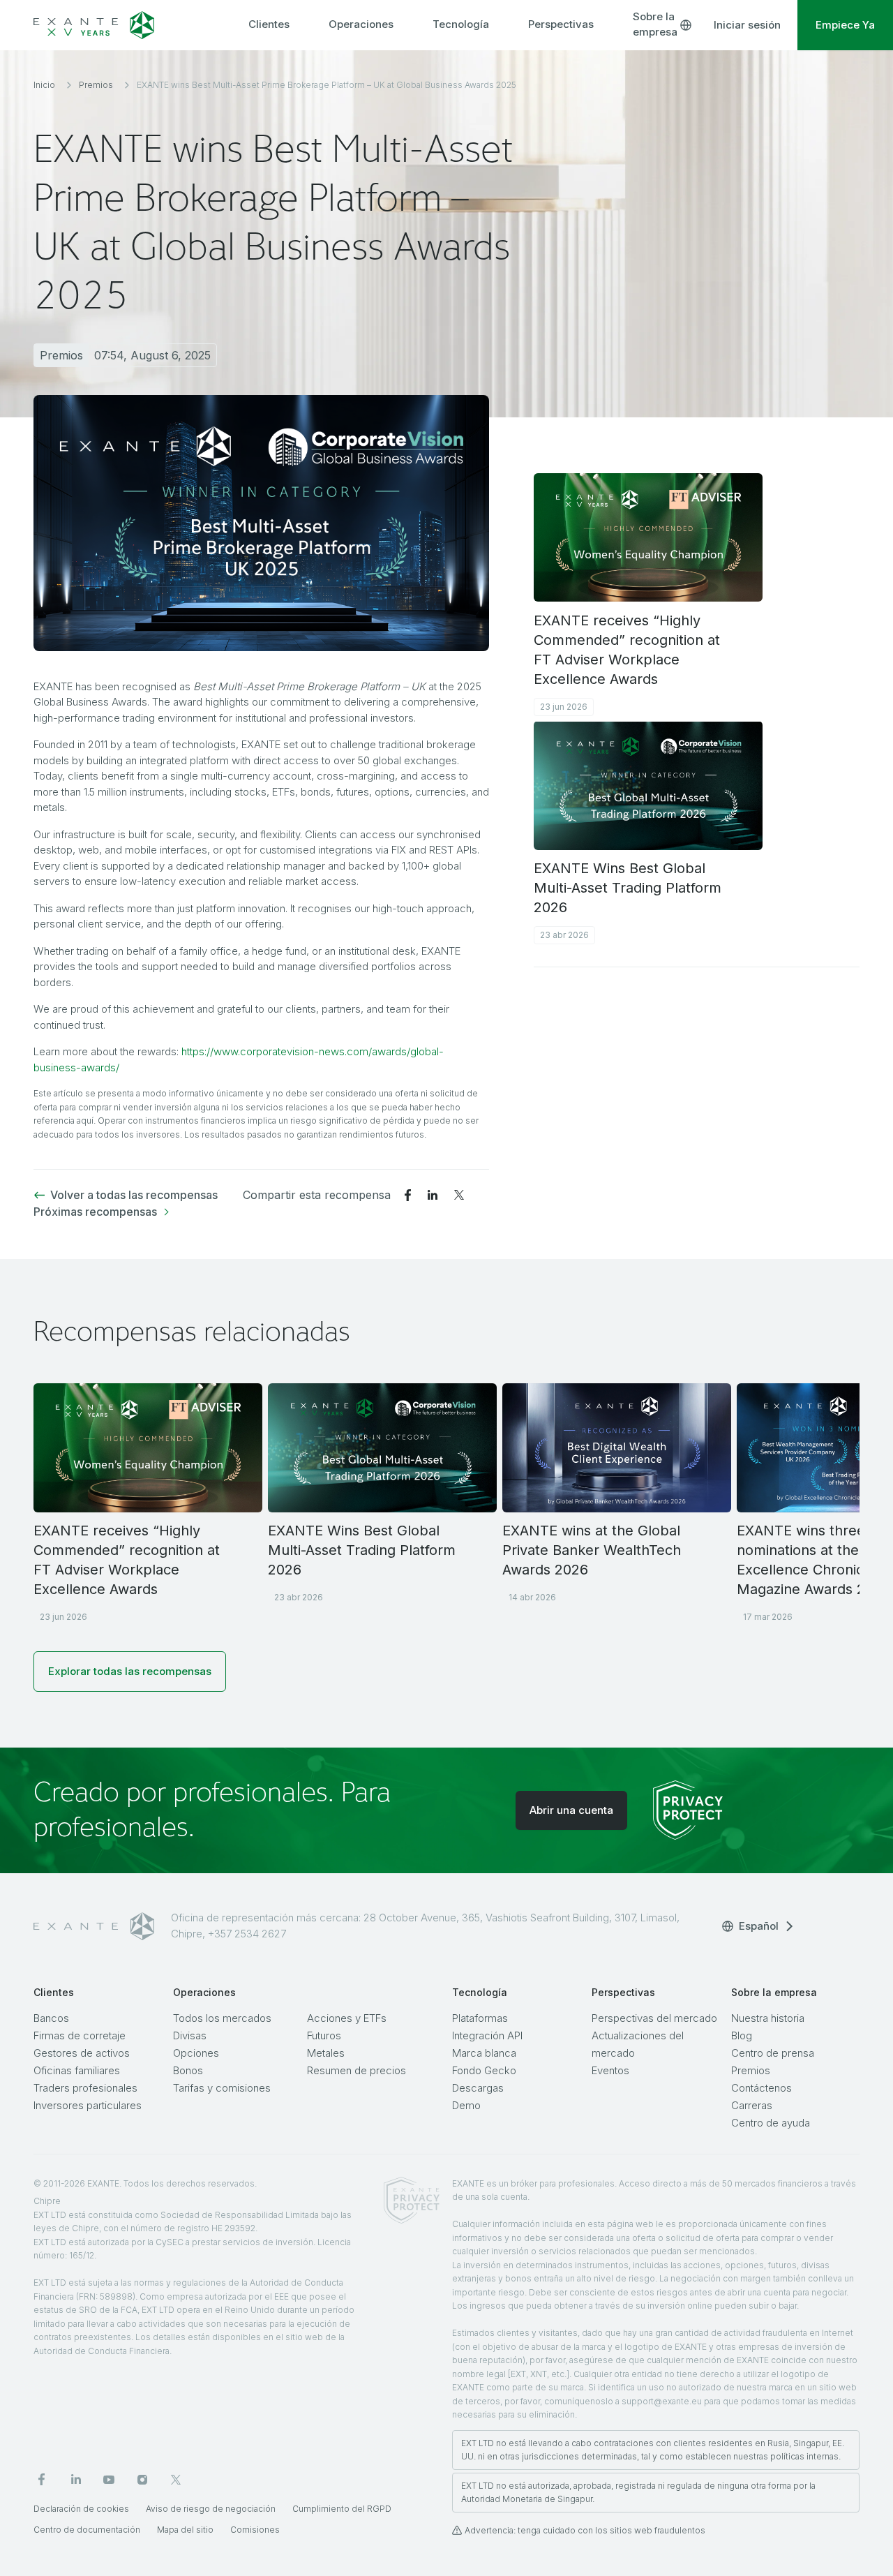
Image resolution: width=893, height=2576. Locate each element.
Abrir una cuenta (571, 1810)
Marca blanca (484, 2053)
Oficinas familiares (77, 2070)
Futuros (324, 2035)
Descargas (478, 2088)
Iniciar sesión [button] (747, 25)
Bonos (188, 2070)
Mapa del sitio (185, 2530)
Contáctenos (761, 2088)
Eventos (610, 2070)
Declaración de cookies (81, 2509)
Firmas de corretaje (80, 2035)
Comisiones (255, 2530)
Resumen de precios (357, 2070)
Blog (742, 2035)
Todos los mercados (222, 2018)
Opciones (196, 2053)
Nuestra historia (768, 2018)
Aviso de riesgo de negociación (211, 2509)
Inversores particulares (88, 2105)
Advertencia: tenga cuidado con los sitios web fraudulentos (585, 2530)
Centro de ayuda (771, 2123)
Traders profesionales (85, 2088)
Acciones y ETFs (347, 2018)
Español (759, 1926)
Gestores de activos (82, 2053)
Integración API (487, 2035)
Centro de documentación (87, 2530)
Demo (466, 2105)
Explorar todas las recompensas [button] (130, 1671)
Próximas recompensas (95, 1212)
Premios (751, 2070)
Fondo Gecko (484, 2070)
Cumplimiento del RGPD (342, 2509)
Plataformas (480, 2018)
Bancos (51, 2018)
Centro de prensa (773, 2053)
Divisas (190, 2035)
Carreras (752, 2105)
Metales (326, 2053)
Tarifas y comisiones (222, 2088)
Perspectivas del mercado (654, 2018)
